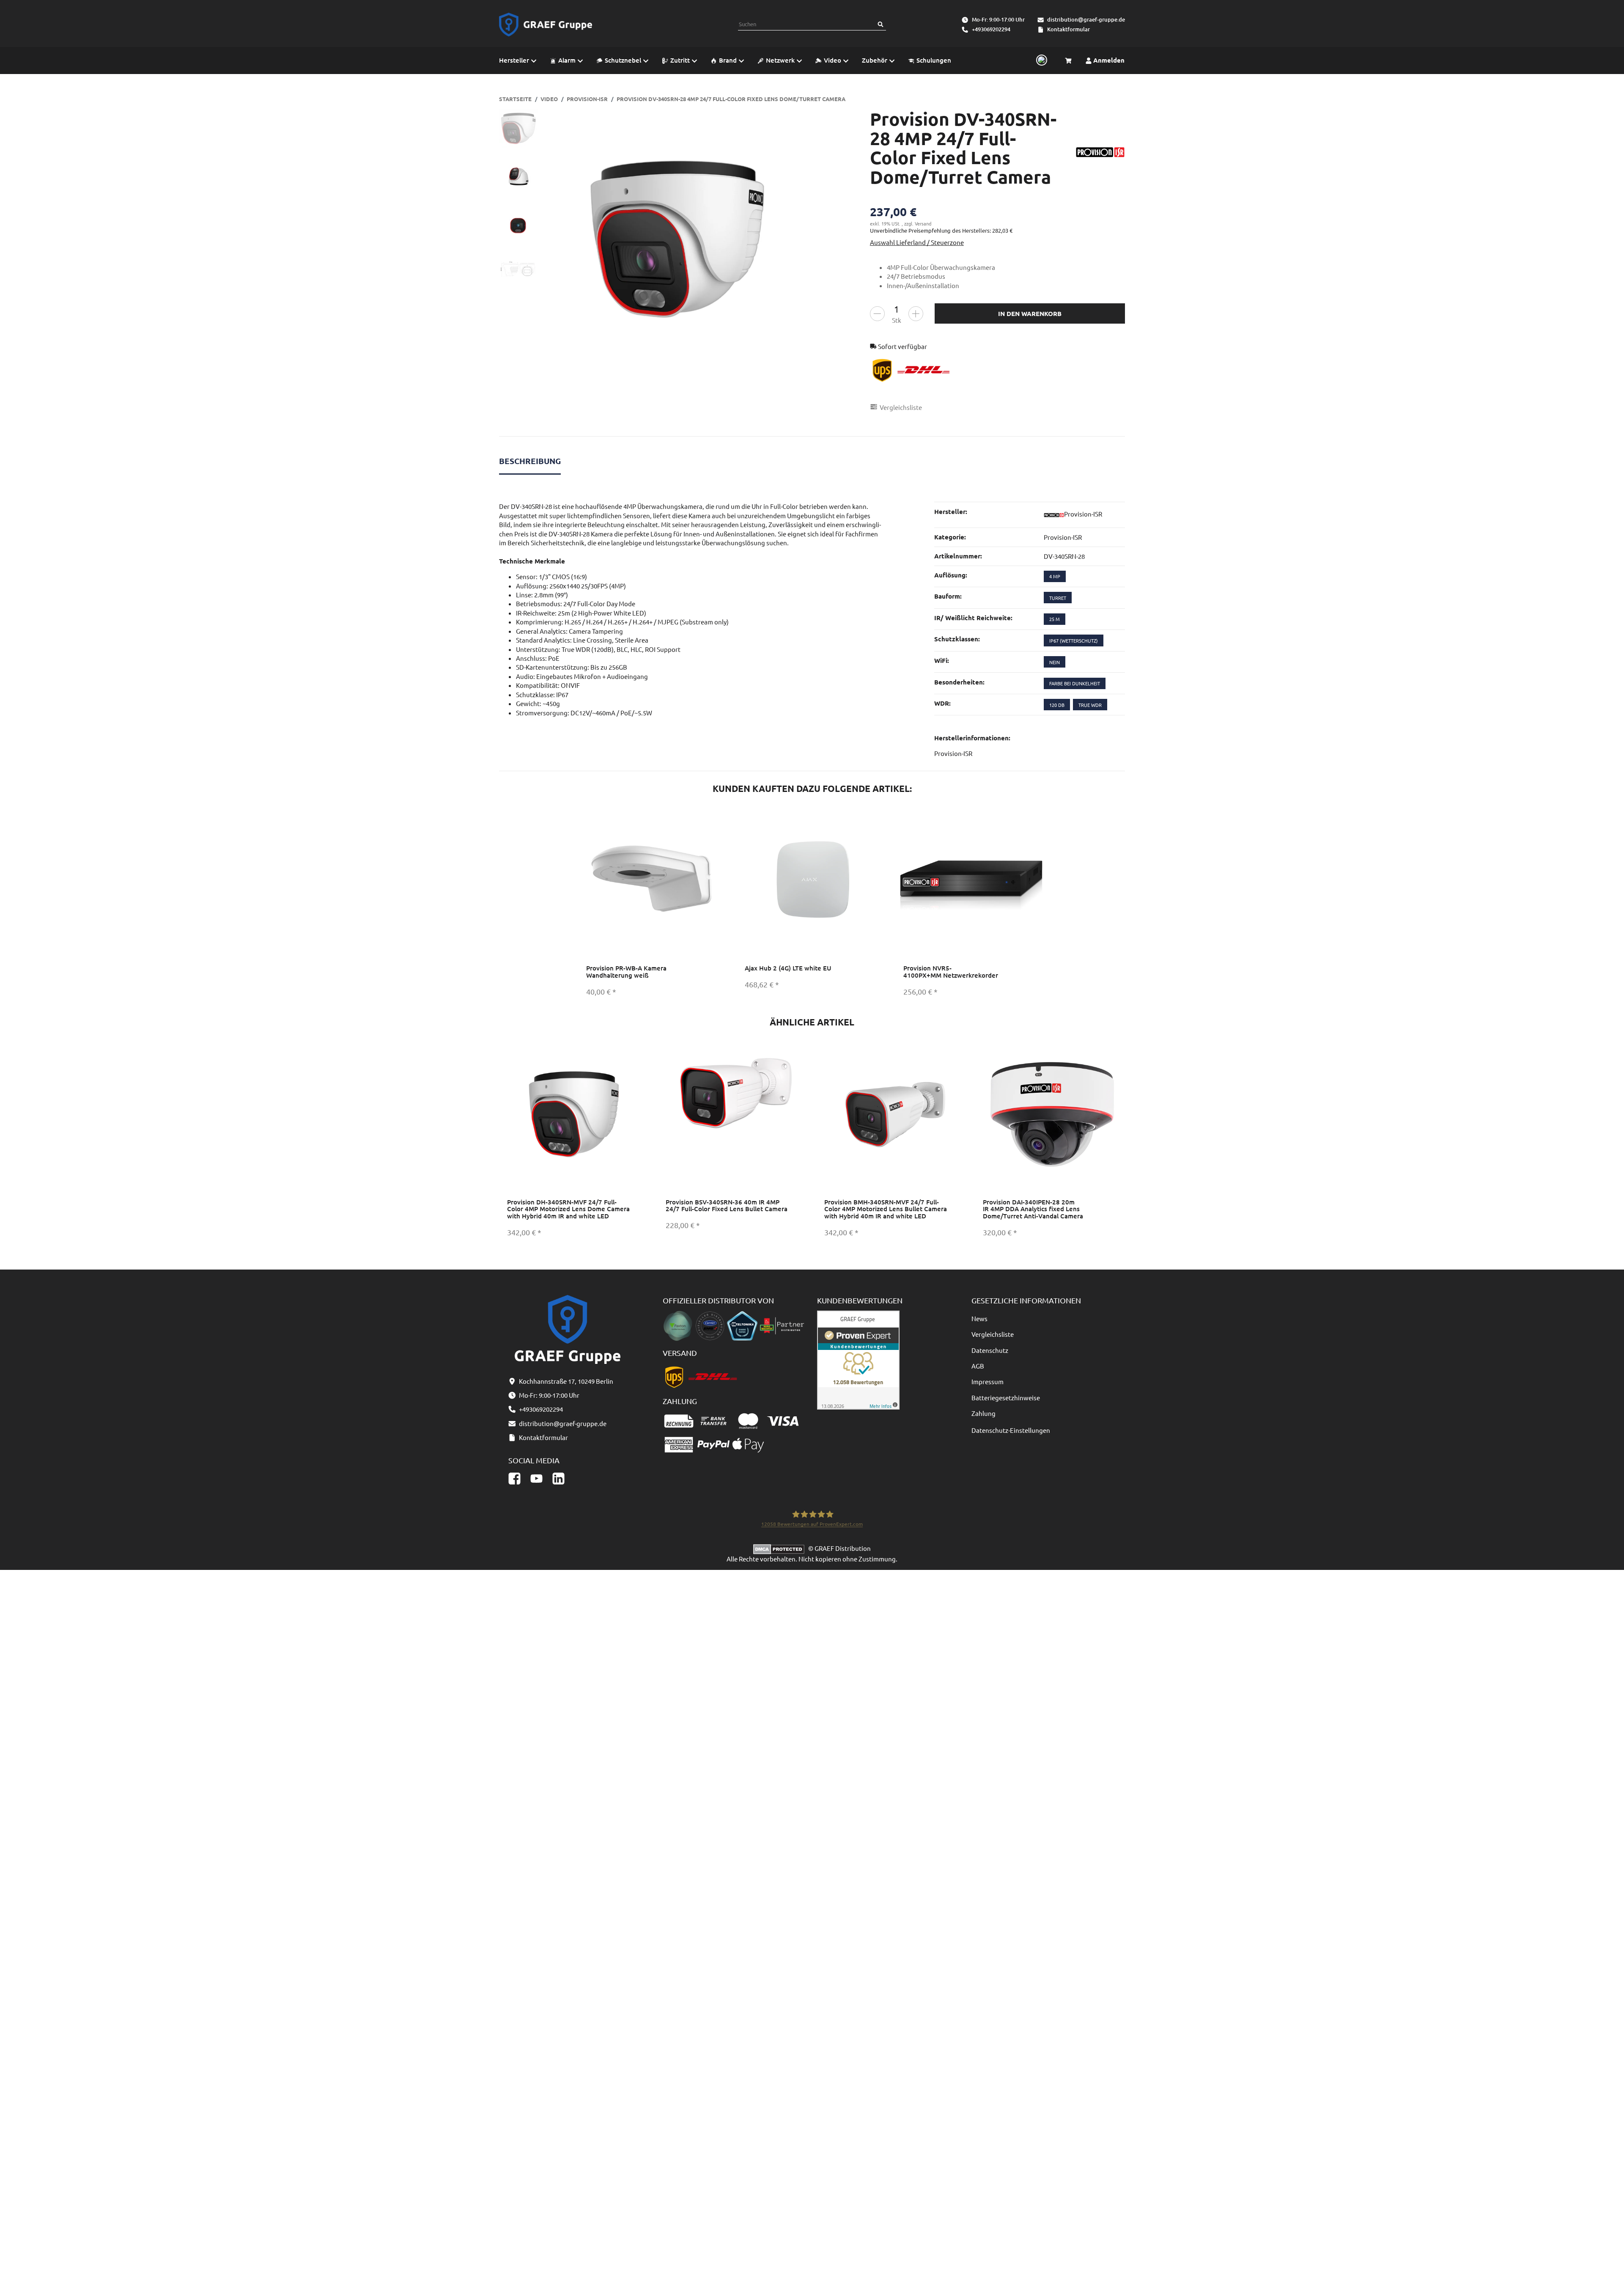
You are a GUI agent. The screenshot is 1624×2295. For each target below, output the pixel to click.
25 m (1055, 619)
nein (1055, 662)
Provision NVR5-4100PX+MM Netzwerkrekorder (951, 972)
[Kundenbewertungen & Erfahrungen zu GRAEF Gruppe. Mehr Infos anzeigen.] (858, 1359)
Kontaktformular (1068, 29)
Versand (923, 223)
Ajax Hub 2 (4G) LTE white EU (788, 968)
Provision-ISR (1063, 537)
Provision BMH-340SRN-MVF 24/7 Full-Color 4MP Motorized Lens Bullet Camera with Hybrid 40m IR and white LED (886, 1209)
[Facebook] (514, 1478)
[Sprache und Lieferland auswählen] (1040, 60)
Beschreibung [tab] (530, 461)
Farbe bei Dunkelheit (1075, 683)
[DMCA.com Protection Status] (781, 1548)
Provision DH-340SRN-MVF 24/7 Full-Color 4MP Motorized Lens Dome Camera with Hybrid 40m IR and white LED (568, 1209)
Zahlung (983, 1413)
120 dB (1057, 705)
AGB (978, 1366)
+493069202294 (991, 29)
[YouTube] (536, 1478)
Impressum (988, 1381)
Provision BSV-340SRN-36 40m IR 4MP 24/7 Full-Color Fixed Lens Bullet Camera (727, 1205)
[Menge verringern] (877, 314)
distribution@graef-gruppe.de (1086, 19)
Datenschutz (990, 1350)
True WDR (1090, 705)
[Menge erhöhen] (916, 314)
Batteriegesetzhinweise (1006, 1398)
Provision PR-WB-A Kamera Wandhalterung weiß (626, 972)
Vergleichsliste (993, 1334)
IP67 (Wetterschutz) (1074, 640)
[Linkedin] (558, 1478)
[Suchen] (881, 24)
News (979, 1318)
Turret (1058, 598)
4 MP (1055, 576)
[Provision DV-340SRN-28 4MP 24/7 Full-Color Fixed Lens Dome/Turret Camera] (677, 240)
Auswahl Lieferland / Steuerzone (917, 242)
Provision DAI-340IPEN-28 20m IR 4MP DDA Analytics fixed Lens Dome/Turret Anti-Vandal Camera (1033, 1209)
